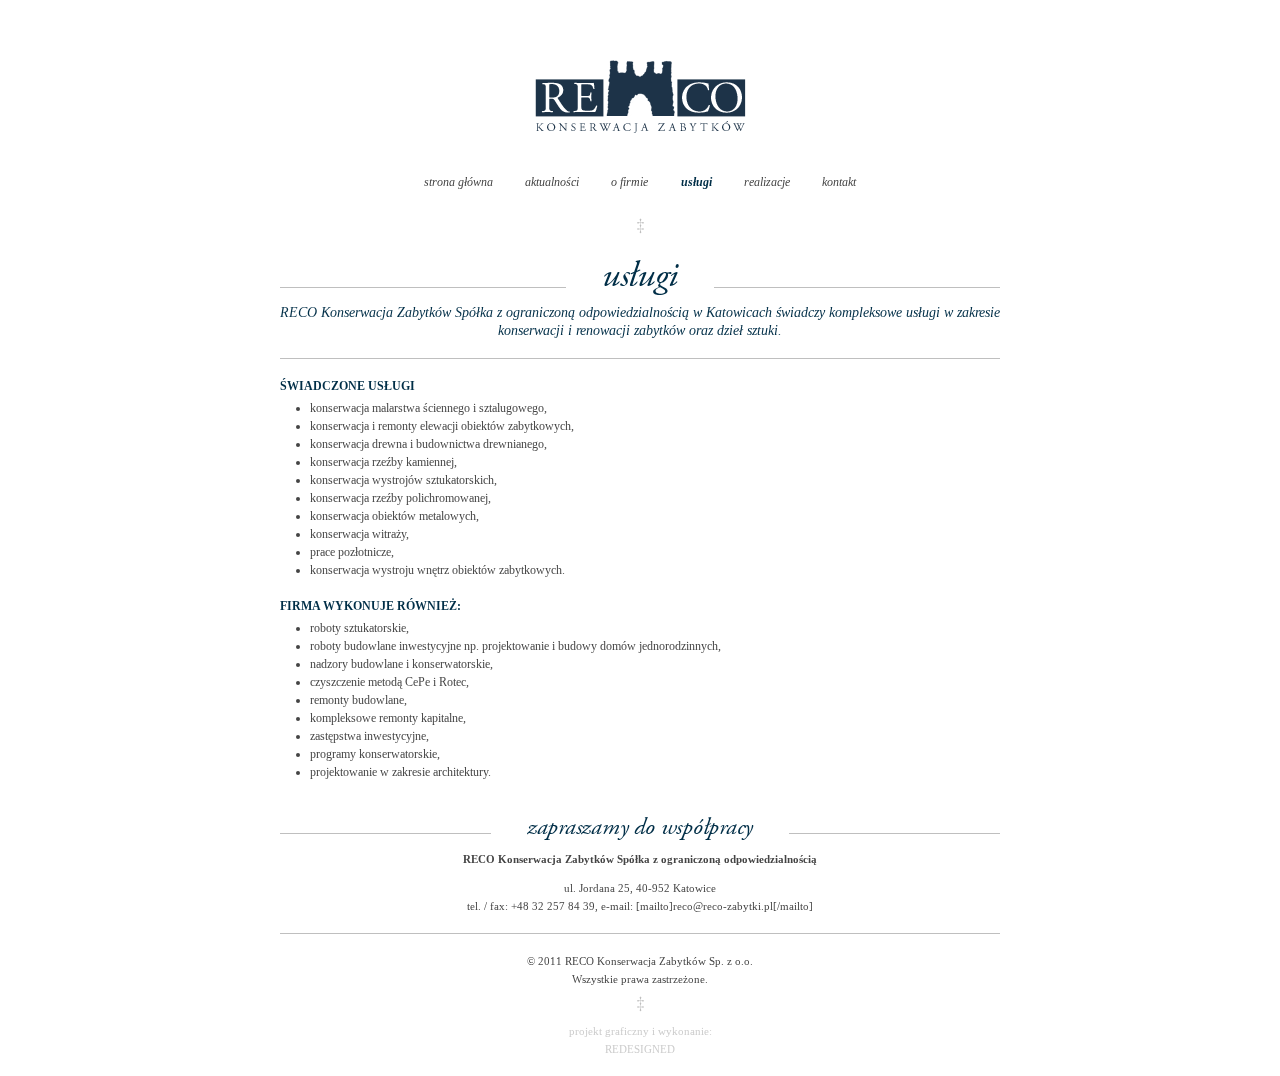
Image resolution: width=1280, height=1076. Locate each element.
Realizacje (767, 182)
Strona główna (458, 182)
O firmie (629, 182)
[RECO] (640, 153)
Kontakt (839, 182)
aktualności (552, 182)
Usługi (696, 182)
